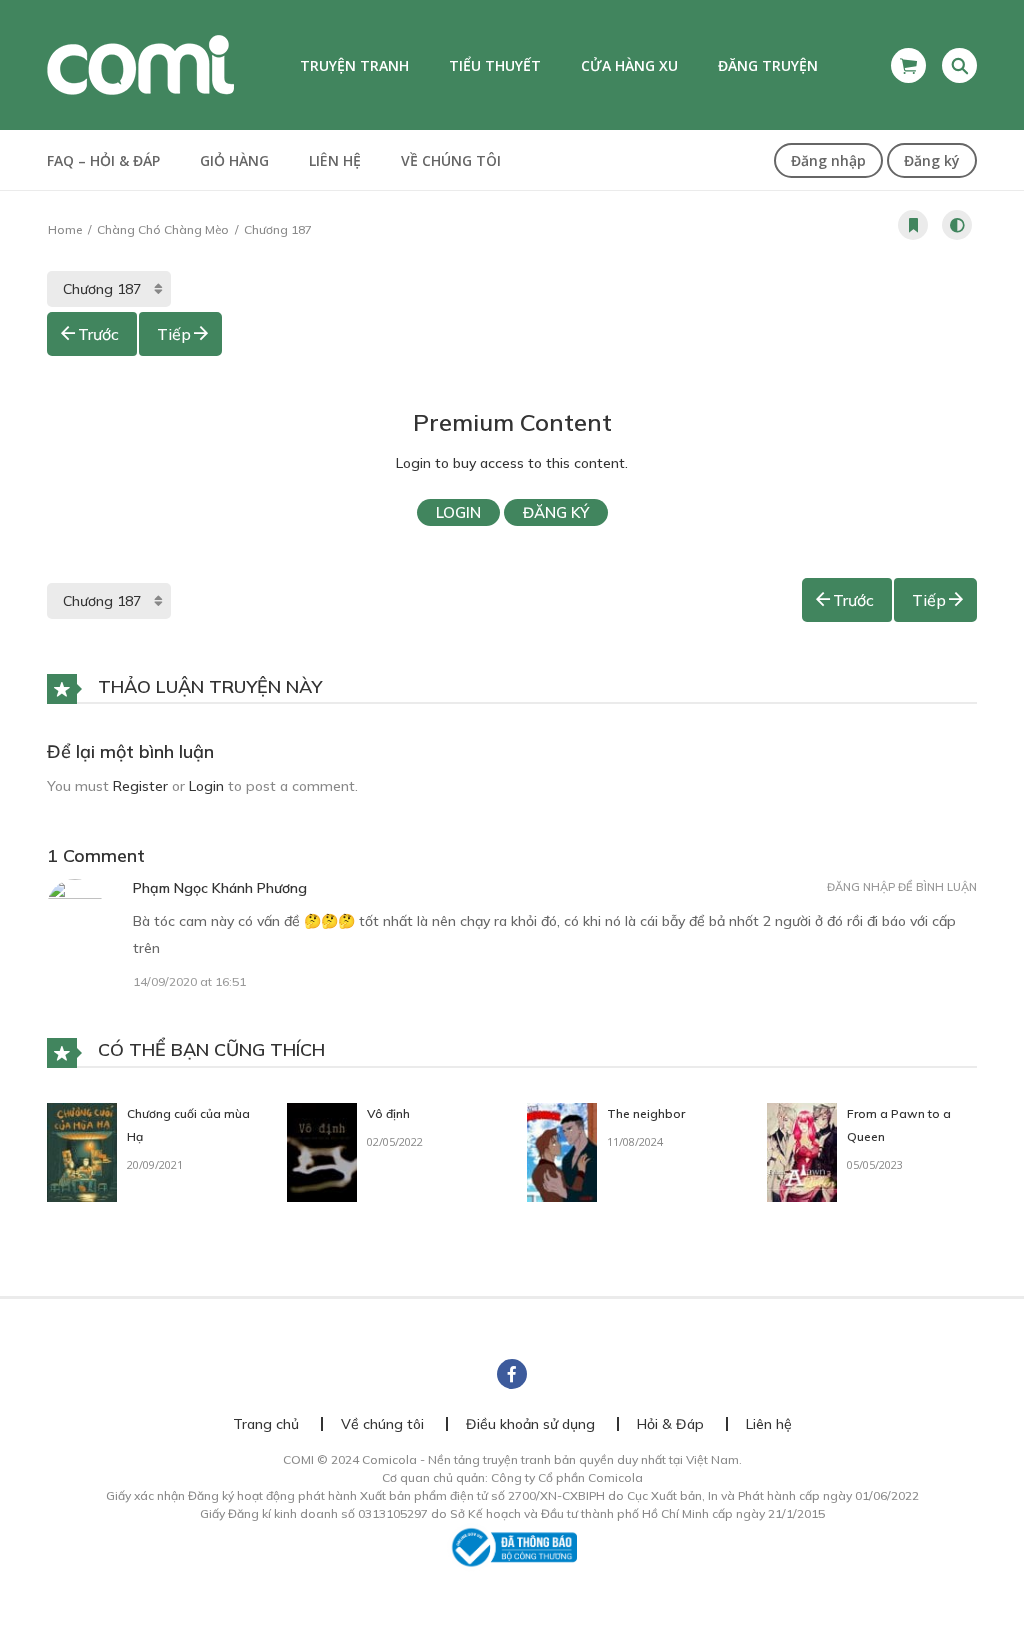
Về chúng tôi (451, 160)
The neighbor (646, 1113)
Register (140, 786)
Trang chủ (266, 1424)
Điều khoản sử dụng (530, 1424)
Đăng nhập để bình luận (902, 887)
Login (458, 512)
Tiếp (174, 334)
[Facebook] (512, 1374)
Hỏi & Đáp (670, 1424)
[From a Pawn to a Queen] (802, 1151)
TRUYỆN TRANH (354, 65)
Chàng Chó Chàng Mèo (163, 229)
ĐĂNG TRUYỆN (768, 65)
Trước (98, 334)
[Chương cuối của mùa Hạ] (82, 1151)
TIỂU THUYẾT (495, 65)
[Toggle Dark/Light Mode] (957, 225)
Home (65, 229)
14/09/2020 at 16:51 (189, 981)
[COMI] (140, 64)
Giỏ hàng (234, 160)
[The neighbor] (562, 1151)
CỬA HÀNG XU (629, 65)
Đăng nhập (828, 160)
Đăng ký (932, 160)
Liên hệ (335, 160)
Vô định (388, 1113)
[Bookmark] (913, 225)
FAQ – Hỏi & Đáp (103, 160)
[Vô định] (322, 1151)
